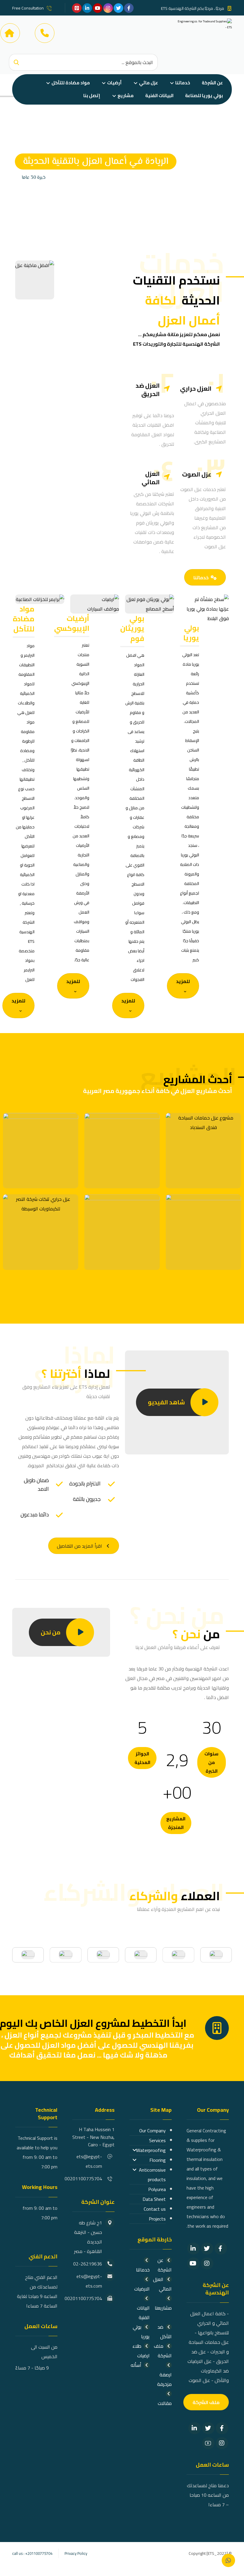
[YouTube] (193, 2263)
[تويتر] (118, 8)
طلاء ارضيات (141, 2351)
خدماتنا (143, 2270)
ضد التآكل (165, 2332)
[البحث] (16, 62)
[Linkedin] (193, 2249)
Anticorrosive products (152, 2175)
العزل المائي (151, 478)
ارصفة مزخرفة (164, 2379)
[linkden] (87, 8)
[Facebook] (221, 2249)
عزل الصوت (197, 474)
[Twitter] (207, 2249)
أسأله (136, 2365)
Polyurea (157, 2189)
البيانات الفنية (143, 2313)
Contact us (155, 2209)
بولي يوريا (141, 2332)
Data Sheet (154, 2199)
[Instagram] (207, 2263)
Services (157, 2140)
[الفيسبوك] (129, 8)
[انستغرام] (108, 8)
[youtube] (98, 8)
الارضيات (142, 2289)
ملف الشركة (163, 2351)
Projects (157, 2219)
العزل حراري (196, 388)
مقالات (165, 2403)
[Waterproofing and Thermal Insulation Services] (202, 33)
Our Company (152, 2131)
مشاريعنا (163, 2308)
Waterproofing (151, 2150)
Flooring (158, 2160)
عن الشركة (165, 2265)
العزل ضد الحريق (148, 390)
